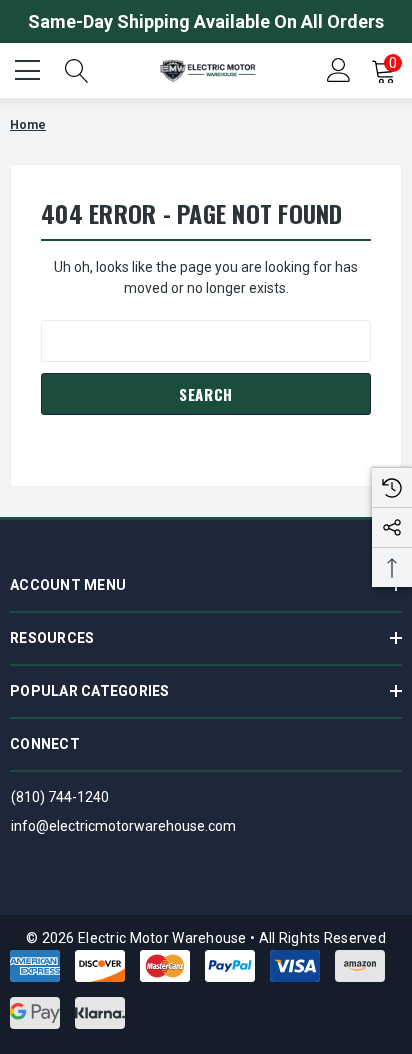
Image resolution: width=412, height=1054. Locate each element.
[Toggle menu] (30, 68)
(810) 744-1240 (60, 797)
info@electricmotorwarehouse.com (123, 826)
